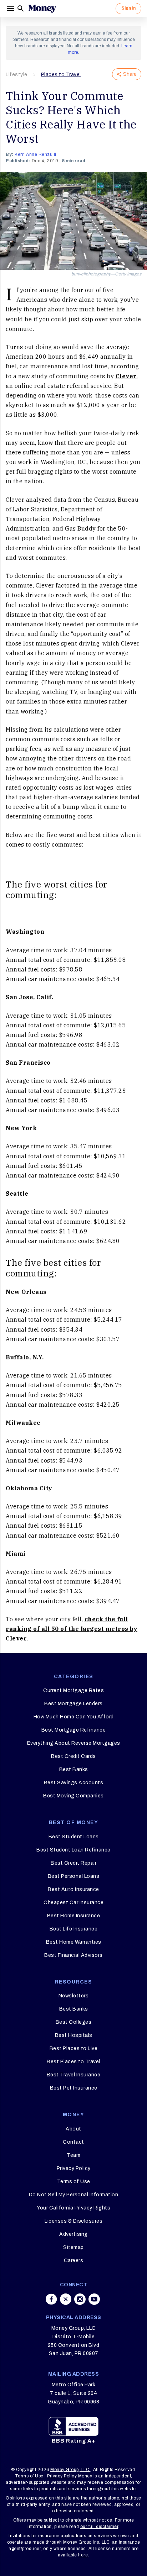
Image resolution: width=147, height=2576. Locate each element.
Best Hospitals (74, 2035)
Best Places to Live (74, 2048)
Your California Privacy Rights (73, 2208)
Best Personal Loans (74, 1876)
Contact (73, 2142)
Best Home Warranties (74, 1942)
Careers (74, 2261)
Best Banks (74, 1769)
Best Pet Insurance (74, 2088)
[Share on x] (66, 2299)
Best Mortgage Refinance (74, 1730)
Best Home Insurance (74, 1916)
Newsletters (74, 1996)
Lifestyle (17, 75)
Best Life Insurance (74, 1929)
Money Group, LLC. (70, 2470)
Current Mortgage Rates (73, 1690)
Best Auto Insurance (73, 1889)
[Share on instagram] (80, 2299)
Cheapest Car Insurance (73, 1903)
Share (130, 74)
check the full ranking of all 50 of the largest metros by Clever (72, 1629)
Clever (126, 376)
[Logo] (42, 9)
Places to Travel (61, 75)
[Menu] (11, 9)
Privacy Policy (74, 2168)
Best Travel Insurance (74, 2075)
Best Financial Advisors (73, 1955)
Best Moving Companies (73, 1796)
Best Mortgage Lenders (73, 1704)
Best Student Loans (74, 1837)
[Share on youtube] (94, 2299)
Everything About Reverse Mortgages (74, 1743)
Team (73, 2155)
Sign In (128, 8)
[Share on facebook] (51, 2299)
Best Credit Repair (73, 1863)
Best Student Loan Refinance (73, 1850)
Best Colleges (74, 2022)
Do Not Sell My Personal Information (74, 2195)
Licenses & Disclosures (73, 2221)
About (73, 2129)
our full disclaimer (99, 2527)
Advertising (73, 2234)
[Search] (21, 9)
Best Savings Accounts (74, 1783)
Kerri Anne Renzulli (36, 154)
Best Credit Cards (73, 1756)
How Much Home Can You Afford (74, 1717)
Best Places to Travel (73, 2062)
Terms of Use (74, 2182)
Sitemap (73, 2247)
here (83, 2555)
